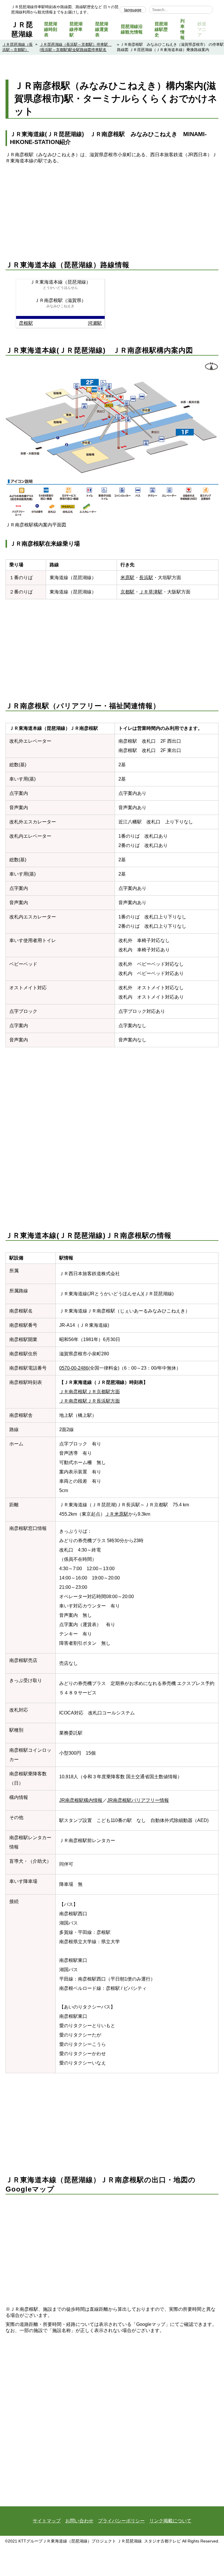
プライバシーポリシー (121, 2521)
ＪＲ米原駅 (117, 1514)
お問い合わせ (79, 2521)
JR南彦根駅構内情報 (81, 1800)
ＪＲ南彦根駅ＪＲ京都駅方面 (90, 1392)
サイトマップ (47, 2521)
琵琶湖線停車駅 (76, 29)
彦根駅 (26, 323)
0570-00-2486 (74, 1368)
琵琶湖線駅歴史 (161, 29)
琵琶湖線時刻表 (51, 29)
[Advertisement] (112, 205)
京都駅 (127, 592)
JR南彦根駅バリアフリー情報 (138, 1800)
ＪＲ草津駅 (151, 592)
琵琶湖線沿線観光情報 (132, 29)
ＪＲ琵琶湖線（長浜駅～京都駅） (17, 47)
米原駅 (127, 578)
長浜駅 (146, 578)
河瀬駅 (95, 323)
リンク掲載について (170, 2521)
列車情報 (182, 29)
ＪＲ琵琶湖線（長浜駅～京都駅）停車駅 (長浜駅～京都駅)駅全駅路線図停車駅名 (76, 47)
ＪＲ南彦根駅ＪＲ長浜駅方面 (90, 1401)
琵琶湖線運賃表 (102, 29)
